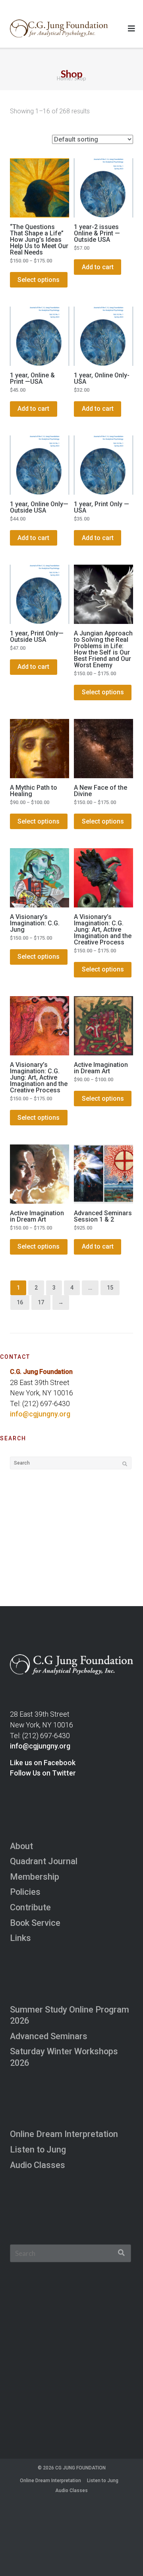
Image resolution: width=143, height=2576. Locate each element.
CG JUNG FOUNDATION (80, 2468)
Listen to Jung (38, 2150)
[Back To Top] (124, 2557)
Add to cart (98, 267)
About (21, 1846)
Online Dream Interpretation (64, 2134)
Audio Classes (38, 2165)
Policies (25, 1892)
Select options (39, 280)
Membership (35, 1877)
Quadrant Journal (44, 1861)
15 (110, 1288)
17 (41, 1302)
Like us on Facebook (43, 1763)
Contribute (30, 1907)
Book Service (35, 1923)
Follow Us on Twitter (43, 1773)
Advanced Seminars (49, 2036)
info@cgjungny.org (40, 1414)
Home (64, 78)
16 (20, 1302)
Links (20, 1938)
